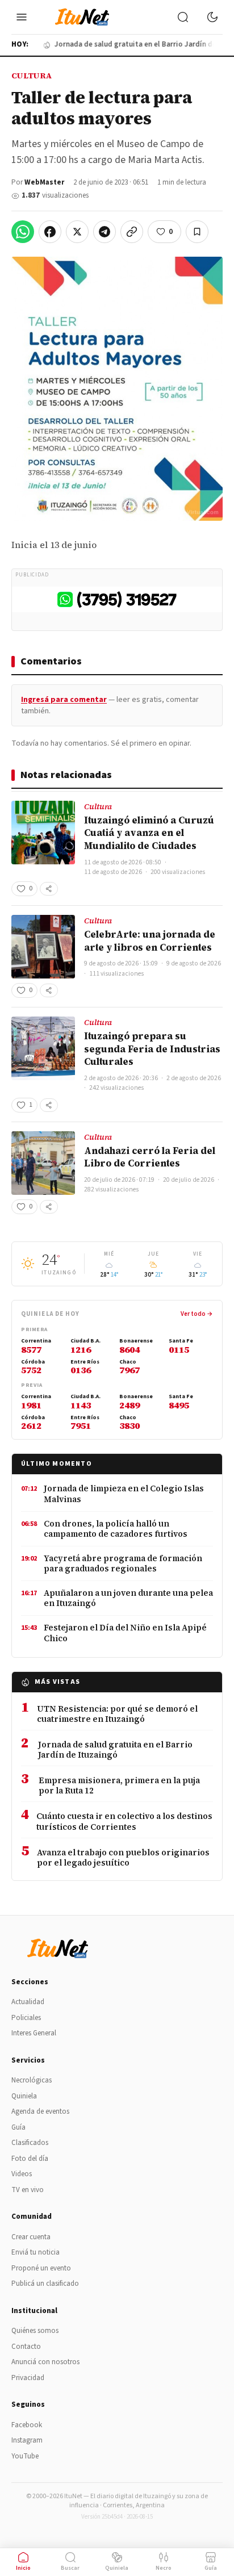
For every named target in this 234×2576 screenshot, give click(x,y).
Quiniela (24, 2096)
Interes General (34, 2033)
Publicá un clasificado (45, 2284)
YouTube (25, 2456)
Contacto (26, 2347)
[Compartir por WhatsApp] (23, 232)
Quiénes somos (35, 2331)
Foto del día (30, 2159)
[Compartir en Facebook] (50, 232)
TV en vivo (28, 2190)
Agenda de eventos (40, 2111)
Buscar (70, 2568)
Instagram (27, 2440)
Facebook (27, 2425)
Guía (18, 2127)
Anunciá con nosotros (45, 2362)
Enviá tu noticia (35, 2252)
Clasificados (30, 2143)
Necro (164, 2568)
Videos (22, 2174)
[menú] (22, 17)
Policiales (26, 2018)
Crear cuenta (31, 2237)
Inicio (23, 2568)
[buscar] (183, 17)
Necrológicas (32, 2080)
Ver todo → (197, 1314)
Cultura (32, 76)
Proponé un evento (41, 2268)
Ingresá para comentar (64, 700)
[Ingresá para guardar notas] (197, 232)
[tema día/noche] (212, 17)
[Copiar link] (132, 232)
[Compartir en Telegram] (105, 232)
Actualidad (28, 2002)
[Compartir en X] (77, 232)
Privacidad (28, 2378)
